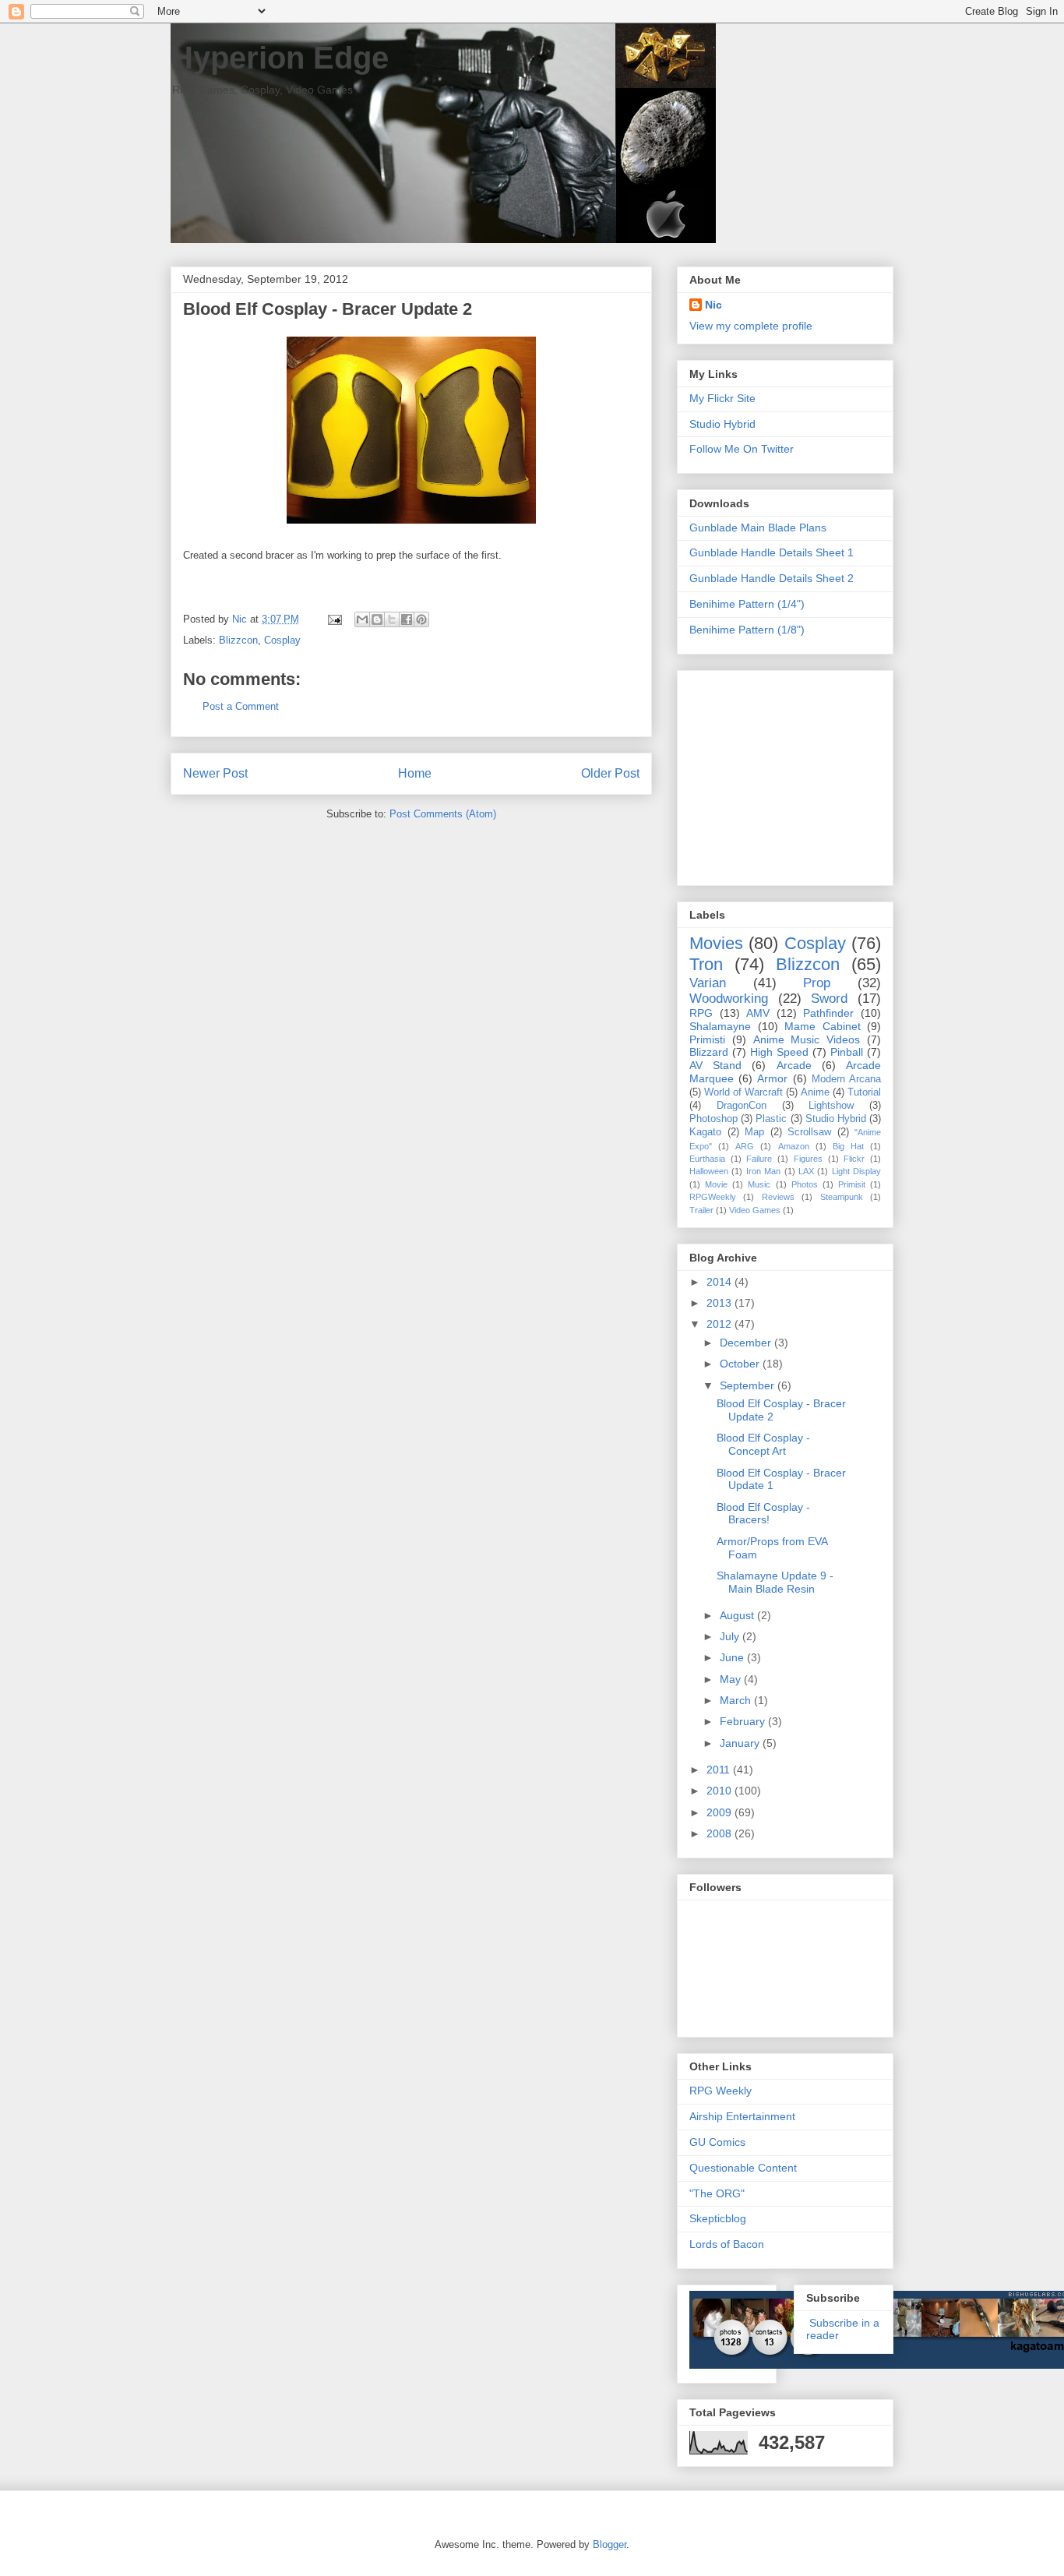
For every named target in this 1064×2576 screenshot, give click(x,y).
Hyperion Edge (280, 58)
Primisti (707, 1039)
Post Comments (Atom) (443, 814)
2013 (720, 1303)
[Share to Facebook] (407, 619)
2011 (720, 1770)
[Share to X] (392, 619)
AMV (758, 1013)
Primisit (852, 1184)
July (731, 1636)
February (744, 1721)
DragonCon (742, 1106)
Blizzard (709, 1052)
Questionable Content (743, 2168)
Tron (706, 964)
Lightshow (831, 1106)
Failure (759, 1159)
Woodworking (729, 999)
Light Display (856, 1171)
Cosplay (282, 640)
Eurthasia (707, 1159)
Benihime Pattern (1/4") (747, 604)
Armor (772, 1078)
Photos (805, 1184)
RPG (701, 1013)
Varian (708, 983)
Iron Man (763, 1171)
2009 (720, 1812)
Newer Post (215, 773)
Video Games (755, 1210)
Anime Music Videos (807, 1039)
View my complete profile (751, 326)
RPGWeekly (713, 1197)
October (741, 1364)
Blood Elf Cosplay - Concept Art (763, 1444)
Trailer (701, 1210)
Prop (817, 983)
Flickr (854, 1159)
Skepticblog (718, 2218)
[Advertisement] (787, 774)
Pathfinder (828, 1013)
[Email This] (362, 619)
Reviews (778, 1197)
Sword (829, 999)
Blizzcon (238, 640)
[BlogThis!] (377, 619)
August (738, 1615)
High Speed (779, 1052)
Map (754, 1132)
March (737, 1700)
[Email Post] (334, 619)
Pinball (847, 1052)
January (741, 1743)
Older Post (610, 773)
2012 (720, 1324)
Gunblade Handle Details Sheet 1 (772, 552)
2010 (720, 1791)
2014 (720, 1282)
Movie (716, 1184)
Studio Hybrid (722, 424)
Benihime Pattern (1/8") (747, 630)
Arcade (794, 1065)
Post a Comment (241, 706)
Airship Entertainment (742, 2116)
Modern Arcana (846, 1079)
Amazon (794, 1146)
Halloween (709, 1171)
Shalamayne (720, 1026)
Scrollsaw (809, 1132)
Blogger (610, 2544)
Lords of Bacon (727, 2244)
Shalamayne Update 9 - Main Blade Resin (775, 1582)
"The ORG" (717, 2193)
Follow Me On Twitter (742, 449)
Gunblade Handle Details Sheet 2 (772, 578)
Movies (716, 943)
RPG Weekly (720, 2091)
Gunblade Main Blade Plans (758, 528)
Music (759, 1184)
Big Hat (848, 1146)
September (749, 1385)
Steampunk (842, 1197)
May (732, 1679)
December (747, 1343)
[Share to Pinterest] (421, 619)
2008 (720, 1833)
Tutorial (864, 1092)
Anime (815, 1092)
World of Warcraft (743, 1092)
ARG (745, 1146)
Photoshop (713, 1119)
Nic (713, 305)
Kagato (705, 1132)
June (733, 1657)
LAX (806, 1171)
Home (415, 773)
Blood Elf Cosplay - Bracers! (763, 1514)
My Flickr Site (722, 398)
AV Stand (715, 1065)
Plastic (771, 1119)
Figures (808, 1159)
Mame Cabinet (823, 1026)
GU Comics (717, 2142)
